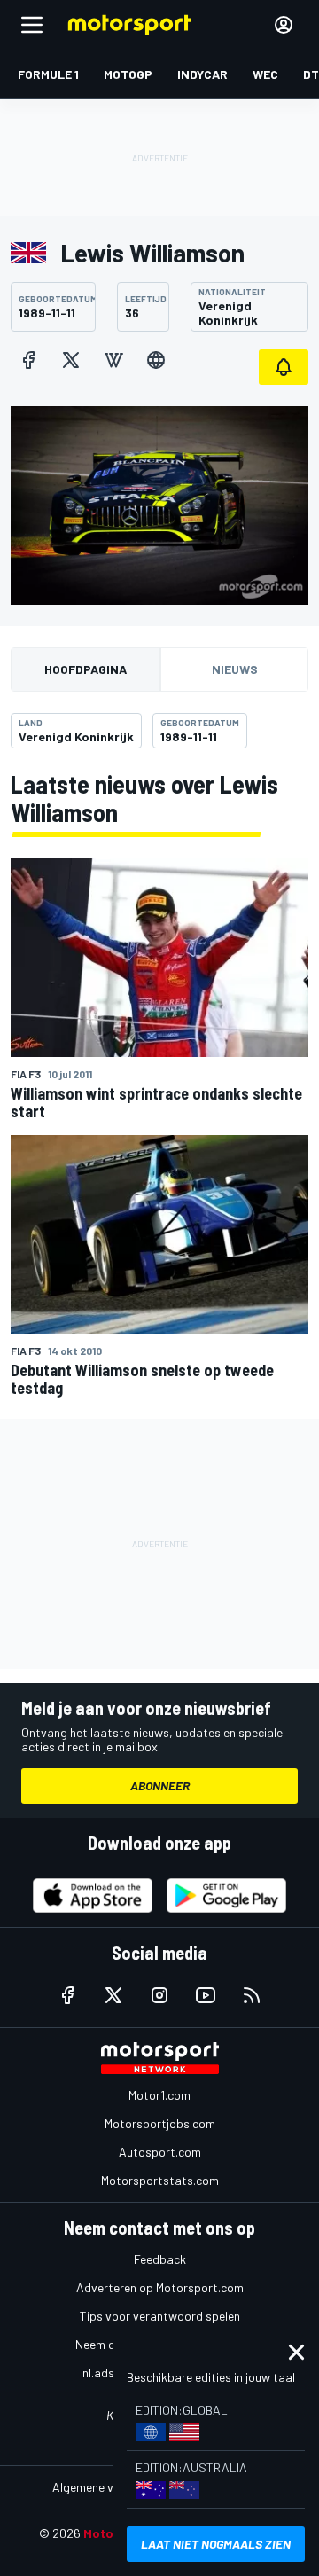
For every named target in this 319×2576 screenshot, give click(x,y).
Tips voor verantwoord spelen (160, 2316)
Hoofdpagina (86, 669)
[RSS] (252, 1995)
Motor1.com (159, 2095)
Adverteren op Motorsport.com (160, 2287)
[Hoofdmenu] (32, 25)
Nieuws (235, 669)
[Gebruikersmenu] (284, 25)
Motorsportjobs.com (160, 2123)
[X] (71, 360)
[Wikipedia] (113, 360)
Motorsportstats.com (160, 2180)
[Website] (156, 360)
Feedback (160, 2259)
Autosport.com (160, 2152)
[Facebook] (28, 360)
